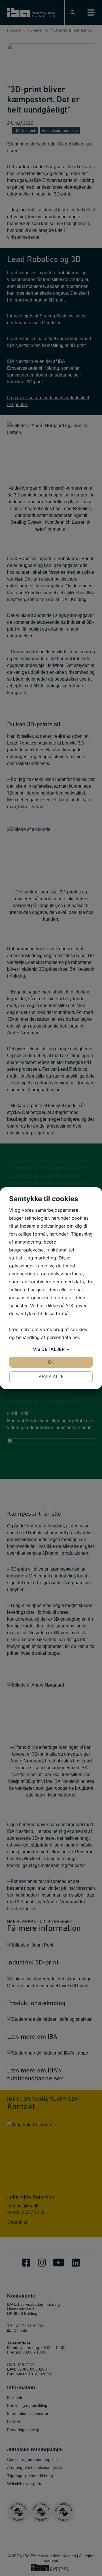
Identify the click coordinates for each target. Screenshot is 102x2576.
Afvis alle (51, 1377)
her (76, 1337)
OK (51, 1362)
